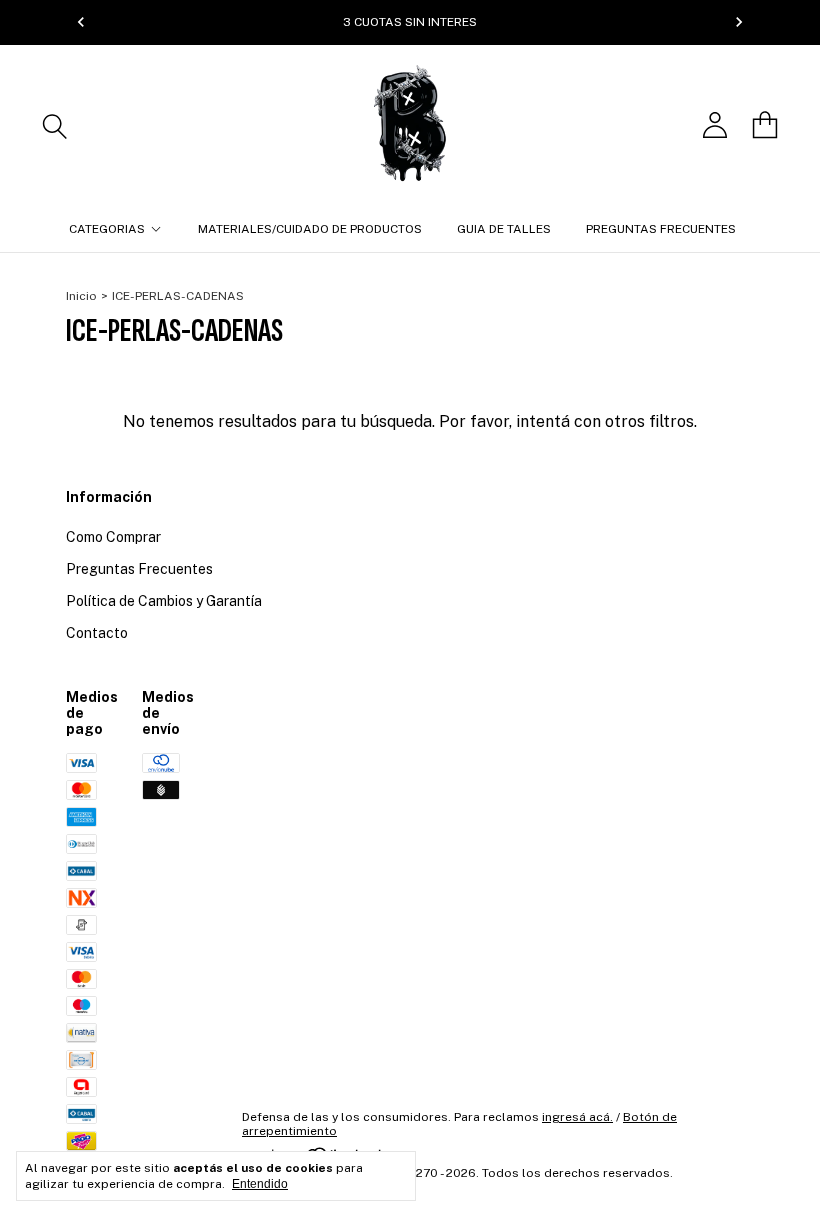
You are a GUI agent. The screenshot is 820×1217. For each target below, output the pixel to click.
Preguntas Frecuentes (139, 569)
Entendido (260, 1184)
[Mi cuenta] (715, 125)
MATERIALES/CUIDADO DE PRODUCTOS (310, 229)
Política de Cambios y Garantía (164, 601)
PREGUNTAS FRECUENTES (661, 229)
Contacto (97, 633)
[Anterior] (81, 22)
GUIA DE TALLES (504, 229)
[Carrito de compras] (765, 125)
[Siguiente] (739, 22)
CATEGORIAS (107, 229)
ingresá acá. (577, 1117)
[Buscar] (55, 125)
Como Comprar (113, 537)
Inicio (81, 296)
